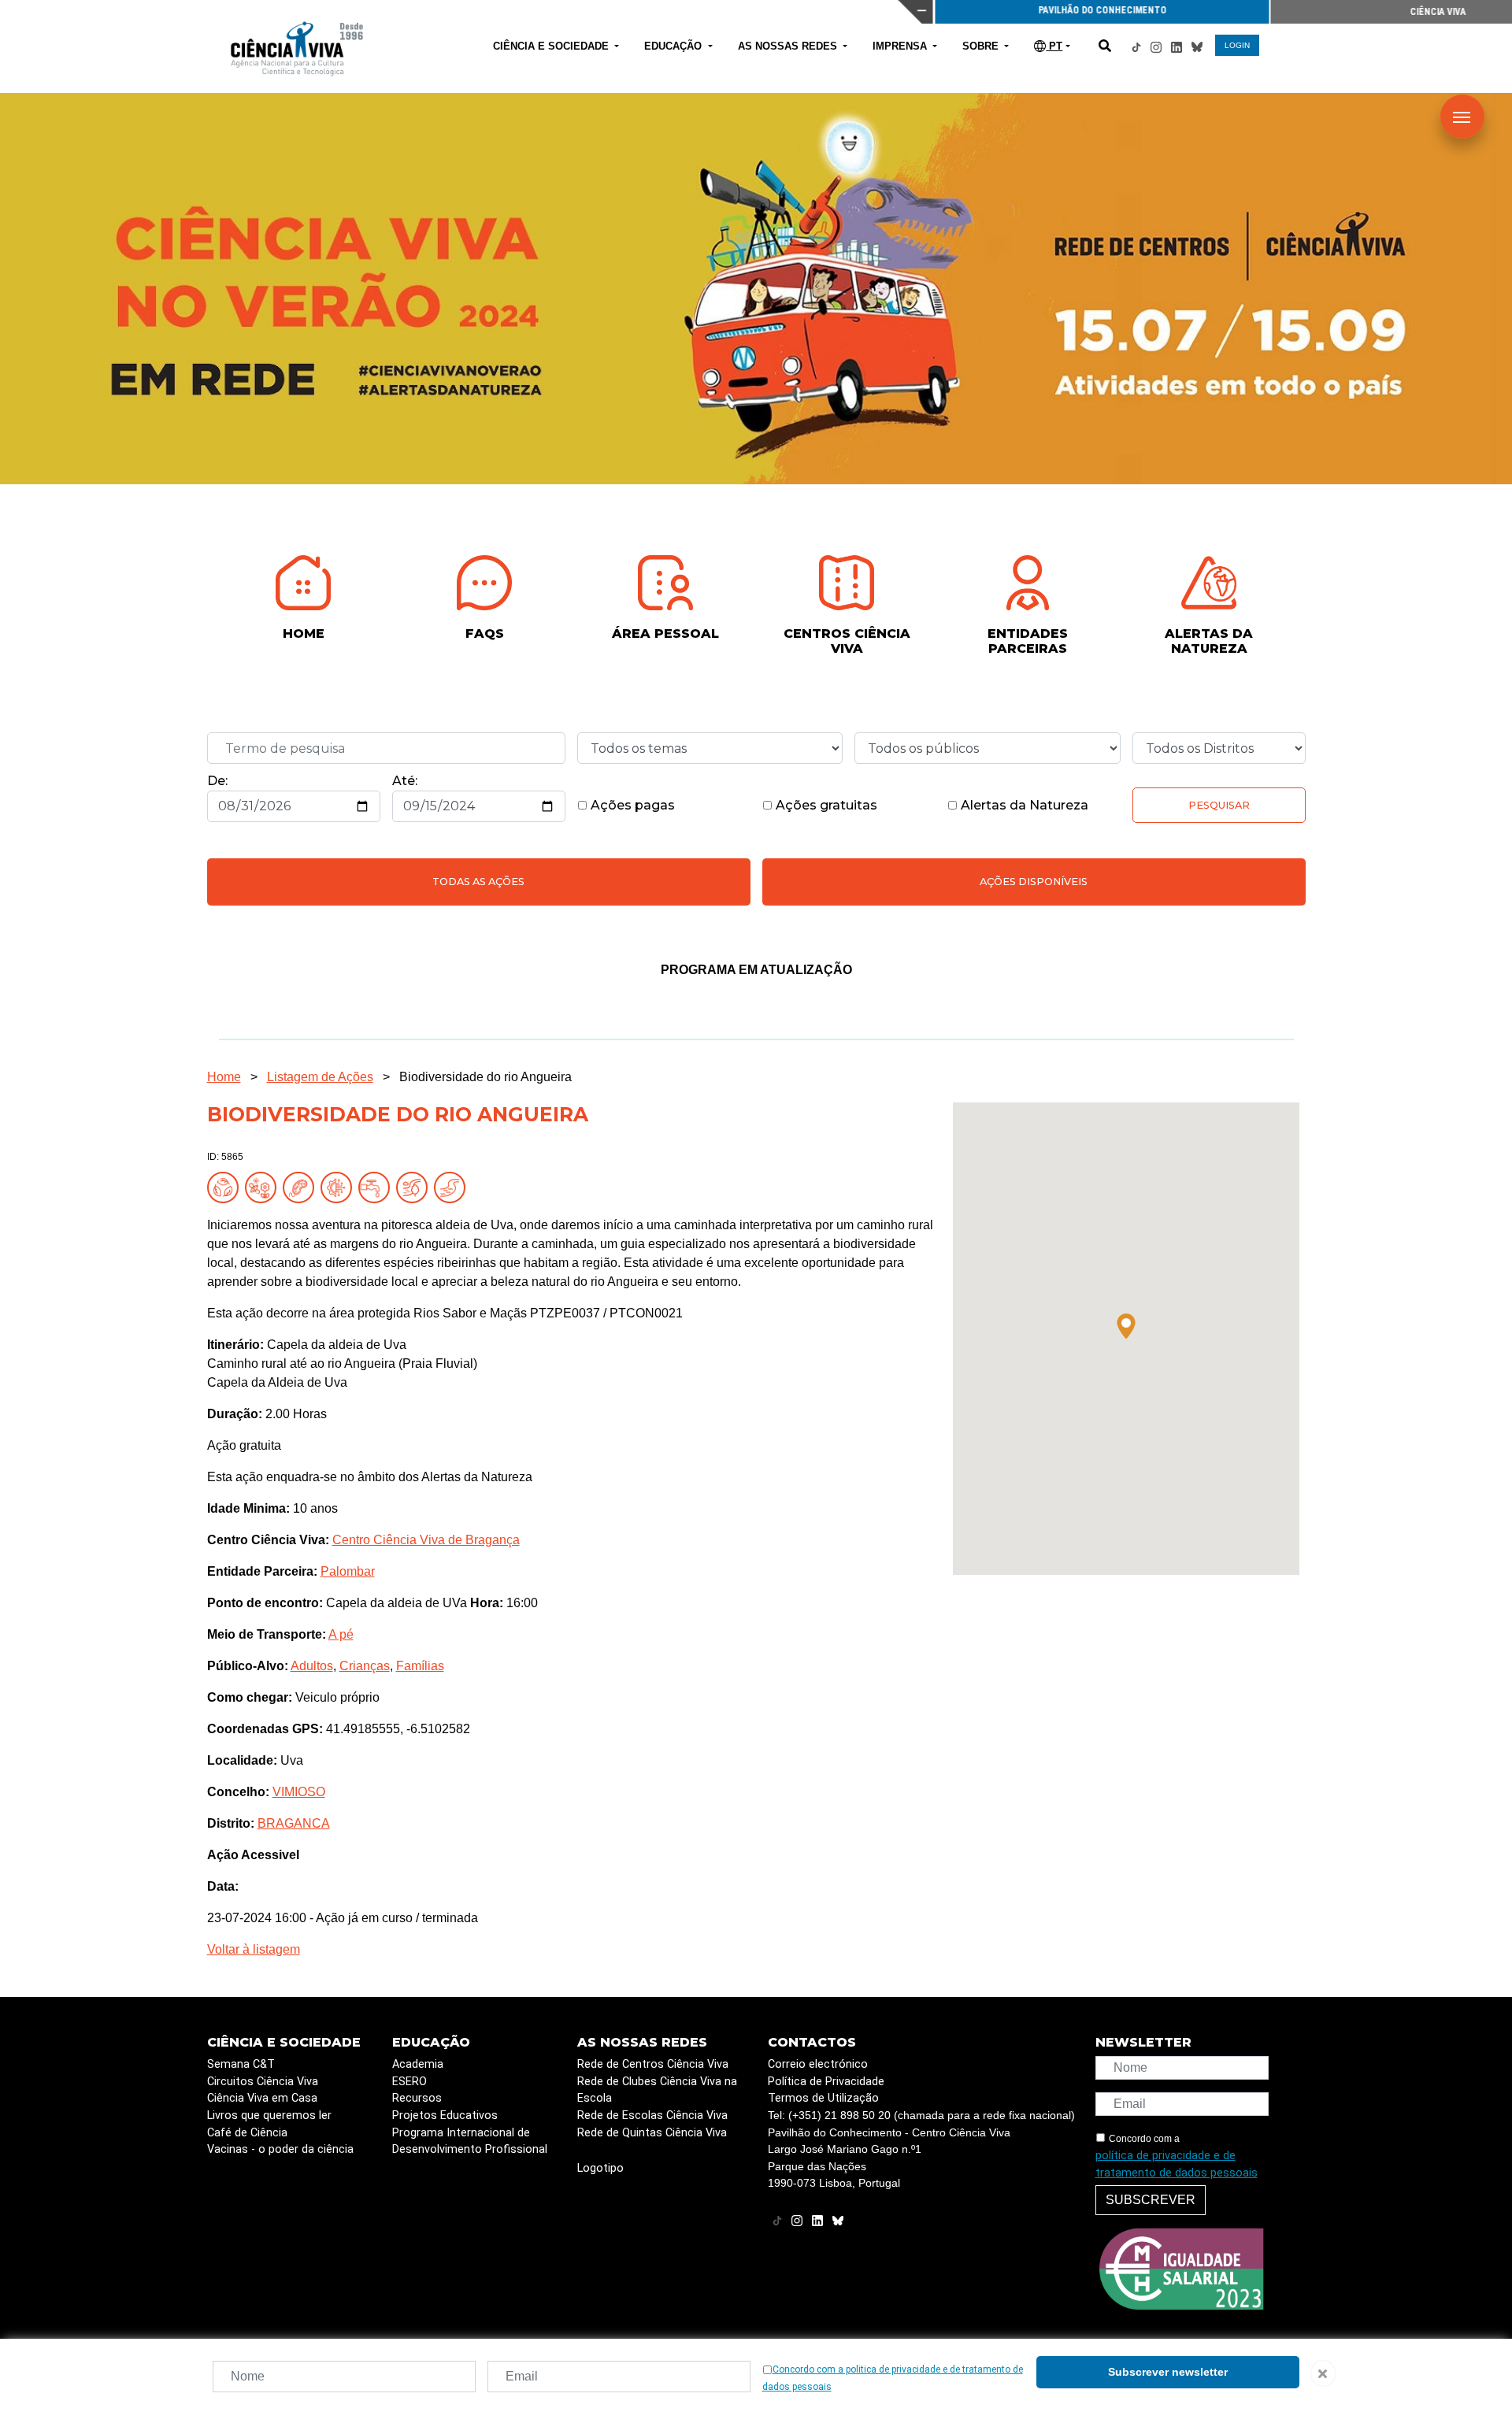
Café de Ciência (247, 2133)
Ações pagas (631, 805)
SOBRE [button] (982, 46)
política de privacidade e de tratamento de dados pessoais (1177, 2164)
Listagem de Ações (320, 1077)
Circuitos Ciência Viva (263, 2082)
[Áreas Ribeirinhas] (415, 1186)
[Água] (377, 1186)
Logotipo (600, 2168)
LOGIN (1237, 45)
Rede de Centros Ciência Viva (653, 2064)
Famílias (420, 1666)
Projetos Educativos (445, 2115)
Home (224, 1077)
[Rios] (453, 1186)
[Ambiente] (226, 1186)
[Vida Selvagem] (339, 1186)
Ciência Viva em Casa (262, 2098)
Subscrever (1151, 2200)
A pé (341, 1634)
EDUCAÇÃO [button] (674, 46)
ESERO (409, 2082)
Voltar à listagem (254, 1949)
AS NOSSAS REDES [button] (789, 46)
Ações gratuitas (825, 805)
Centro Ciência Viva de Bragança (426, 1540)
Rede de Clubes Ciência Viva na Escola (657, 2090)
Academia (418, 2064)
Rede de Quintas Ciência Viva (652, 2133)
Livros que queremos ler (269, 2115)
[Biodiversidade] (264, 1186)
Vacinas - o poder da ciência (280, 2149)
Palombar (348, 1571)
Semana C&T (241, 2064)
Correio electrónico (818, 2064)
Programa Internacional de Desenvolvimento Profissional (470, 2141)
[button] (1126, 1326)
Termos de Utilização (823, 2098)
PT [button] (1054, 46)
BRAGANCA (294, 1823)
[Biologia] (302, 1186)
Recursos (417, 2098)
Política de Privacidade (826, 2082)
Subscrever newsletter (1168, 2372)
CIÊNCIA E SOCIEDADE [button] (552, 46)
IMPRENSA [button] (901, 46)
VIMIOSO (299, 1792)
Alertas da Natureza (1023, 805)
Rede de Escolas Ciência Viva (652, 2115)
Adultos (312, 1666)
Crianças (365, 1666)
